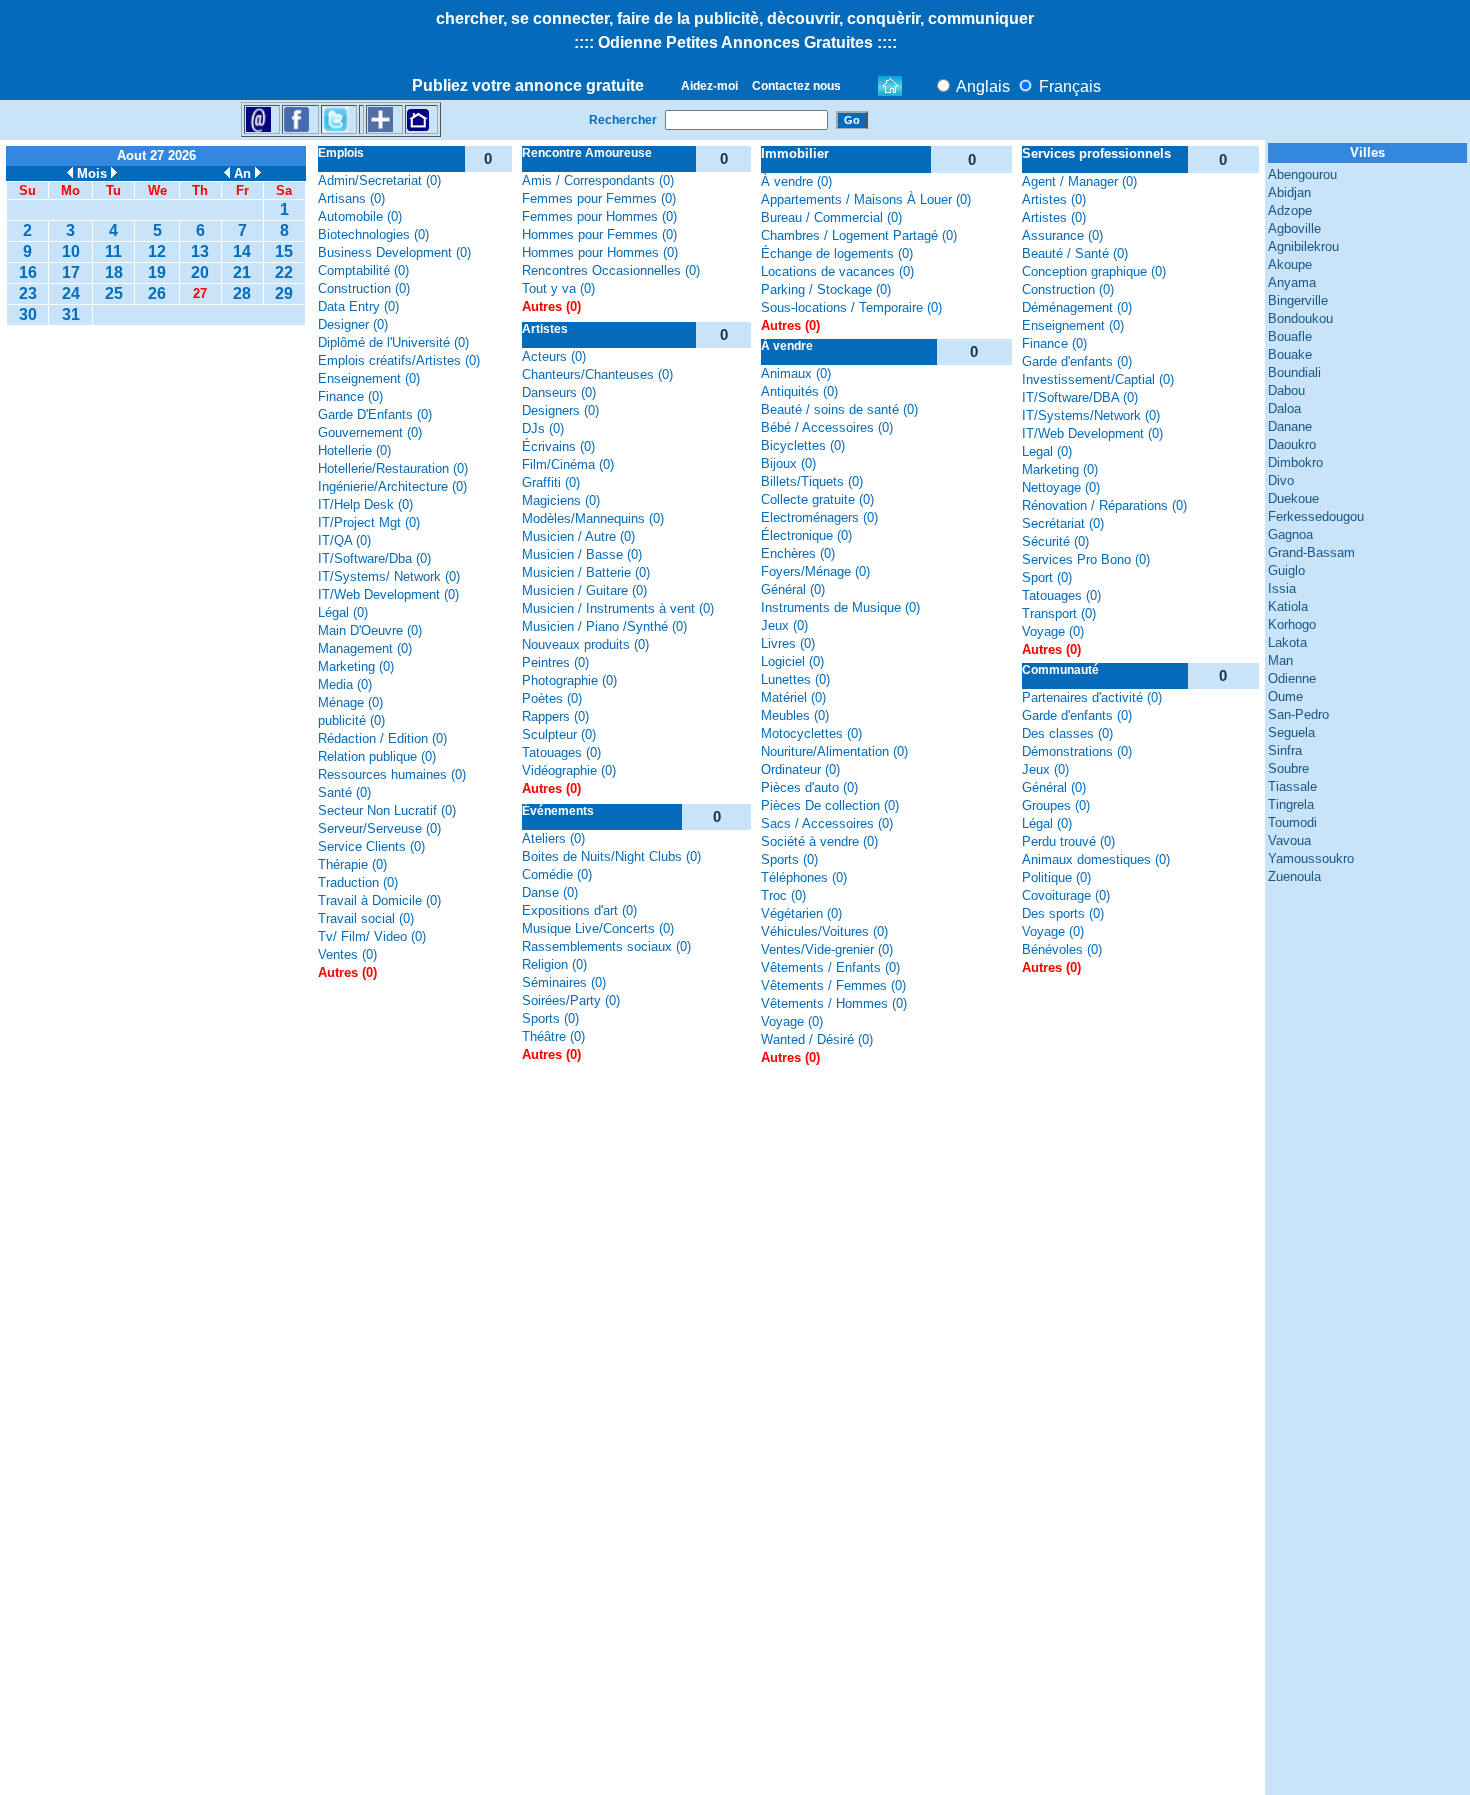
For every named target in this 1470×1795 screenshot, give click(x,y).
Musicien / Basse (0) (582, 554)
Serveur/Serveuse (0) (379, 828)
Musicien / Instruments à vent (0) (618, 608)
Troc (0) (783, 895)
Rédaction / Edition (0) (382, 738)
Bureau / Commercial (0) (831, 217)
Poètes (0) (552, 698)
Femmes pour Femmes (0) (599, 198)
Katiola (1288, 606)
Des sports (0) (1063, 913)
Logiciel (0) (792, 661)
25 (114, 293)
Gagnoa (1290, 534)
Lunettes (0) (795, 679)
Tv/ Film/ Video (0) (372, 936)
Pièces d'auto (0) (809, 787)
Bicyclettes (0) (803, 445)
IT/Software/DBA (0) (1080, 397)
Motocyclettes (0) (811, 733)
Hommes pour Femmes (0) (599, 234)
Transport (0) (1059, 613)
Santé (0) (344, 792)
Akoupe (1290, 264)
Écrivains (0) (558, 446)
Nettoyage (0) (1061, 487)
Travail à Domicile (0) (379, 900)
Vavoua (1289, 840)
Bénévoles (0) (1062, 949)
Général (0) (793, 589)
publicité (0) (351, 720)
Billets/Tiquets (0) (812, 481)
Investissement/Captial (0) (1098, 379)
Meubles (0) (795, 715)
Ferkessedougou (1316, 516)
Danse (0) (550, 892)
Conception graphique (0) (1094, 271)
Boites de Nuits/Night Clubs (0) (611, 856)
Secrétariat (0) (1063, 523)
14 (242, 251)
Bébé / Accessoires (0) (827, 427)
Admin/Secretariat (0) (379, 180)
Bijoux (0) (788, 463)
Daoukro (1292, 444)
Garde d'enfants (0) (1077, 361)
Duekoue (1293, 498)
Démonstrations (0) (1077, 751)
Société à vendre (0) (819, 841)
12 (157, 251)
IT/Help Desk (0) (365, 504)
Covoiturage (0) (1066, 895)
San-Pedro (1298, 714)
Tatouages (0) (561, 752)
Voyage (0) (792, 1021)
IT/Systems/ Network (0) (389, 576)
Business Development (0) (394, 252)
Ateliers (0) (553, 838)
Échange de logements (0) (837, 253)
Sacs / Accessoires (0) (827, 823)
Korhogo (1292, 624)
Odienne (1292, 678)
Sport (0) (1047, 577)
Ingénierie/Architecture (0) (392, 486)
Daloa (1284, 408)
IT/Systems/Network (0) (1091, 415)
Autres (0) (347, 972)
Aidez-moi (709, 86)
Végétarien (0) (801, 913)
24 (71, 293)
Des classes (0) (1067, 733)
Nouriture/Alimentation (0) (834, 751)
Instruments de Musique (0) (840, 607)
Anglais (981, 86)
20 (200, 272)
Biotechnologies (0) (373, 234)
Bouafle (1290, 336)
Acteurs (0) (554, 356)
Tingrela (1291, 804)
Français (1068, 86)
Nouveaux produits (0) (585, 644)
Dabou (1286, 390)
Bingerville (1298, 300)
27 (200, 293)
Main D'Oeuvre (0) (370, 630)
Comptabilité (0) (363, 270)
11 (113, 251)
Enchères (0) (798, 553)
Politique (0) (1056, 877)
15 (284, 251)
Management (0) (365, 648)
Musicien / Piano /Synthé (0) (604, 626)
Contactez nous (796, 86)
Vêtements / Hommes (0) (834, 1003)
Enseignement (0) (369, 378)
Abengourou (1302, 174)
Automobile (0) (360, 216)
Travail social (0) (366, 918)
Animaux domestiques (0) (1096, 859)
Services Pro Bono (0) (1086, 559)
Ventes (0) (347, 954)
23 (28, 293)
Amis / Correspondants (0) (598, 180)
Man (1280, 660)
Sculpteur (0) (559, 734)
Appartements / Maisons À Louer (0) (866, 199)
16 (28, 272)
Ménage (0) (350, 702)
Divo (1281, 480)
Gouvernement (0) (370, 432)
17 (71, 272)
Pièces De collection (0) (830, 805)
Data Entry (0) (358, 306)
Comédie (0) (557, 874)
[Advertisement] (156, 655)
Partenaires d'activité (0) (1092, 697)
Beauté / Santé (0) (1075, 253)
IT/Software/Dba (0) (374, 558)
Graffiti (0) (551, 482)
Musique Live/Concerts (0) (598, 928)
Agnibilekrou (1303, 246)
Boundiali (1294, 372)
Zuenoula (1294, 876)
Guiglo (1286, 570)
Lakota (1287, 642)
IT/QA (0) (344, 540)
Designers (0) (560, 410)
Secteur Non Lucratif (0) (387, 810)
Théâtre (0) (553, 1036)
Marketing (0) (356, 666)
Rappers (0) (555, 716)
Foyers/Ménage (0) (815, 571)
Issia (1282, 588)
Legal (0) (1047, 451)
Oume (1285, 696)
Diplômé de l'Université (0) (393, 342)
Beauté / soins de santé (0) (839, 409)
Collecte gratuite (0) (817, 499)
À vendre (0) (796, 181)
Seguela (1291, 732)
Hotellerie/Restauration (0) (393, 468)
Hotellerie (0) (354, 450)
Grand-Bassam (1311, 552)
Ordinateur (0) (800, 769)
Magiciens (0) (561, 500)
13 (200, 251)
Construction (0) (364, 288)
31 (71, 314)
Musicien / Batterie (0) (586, 572)
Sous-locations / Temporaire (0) (851, 307)
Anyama (1292, 282)
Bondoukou (1300, 318)
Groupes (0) (1056, 805)
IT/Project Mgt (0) (369, 522)
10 (71, 251)
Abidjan (1289, 192)
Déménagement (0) (1077, 307)
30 (28, 314)
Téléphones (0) (804, 877)
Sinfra (1285, 750)
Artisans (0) (351, 198)
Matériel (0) (793, 697)
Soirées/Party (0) (571, 1000)
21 (242, 272)
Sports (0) (550, 1018)
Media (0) (345, 684)
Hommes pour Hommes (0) (600, 252)
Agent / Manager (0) (1079, 181)
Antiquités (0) (799, 391)
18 (114, 272)
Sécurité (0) (1055, 541)
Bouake (1290, 354)
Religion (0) (554, 964)
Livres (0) (788, 643)
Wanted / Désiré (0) (817, 1039)
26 (157, 293)
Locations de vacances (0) (837, 271)
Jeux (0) (784, 625)
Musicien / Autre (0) (578, 536)
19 (157, 272)
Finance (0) (350, 396)
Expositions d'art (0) (579, 910)
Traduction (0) (358, 882)
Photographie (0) (569, 680)
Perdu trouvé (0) (1068, 841)
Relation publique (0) (377, 756)
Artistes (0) (1054, 199)
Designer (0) (353, 324)
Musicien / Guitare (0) (584, 590)
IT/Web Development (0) (388, 594)
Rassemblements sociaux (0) (606, 946)
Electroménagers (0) (819, 517)
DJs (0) (543, 428)
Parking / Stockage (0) (826, 289)
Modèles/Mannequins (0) (593, 518)
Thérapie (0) (352, 864)
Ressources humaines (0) (392, 774)
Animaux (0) (796, 373)
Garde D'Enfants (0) (375, 414)
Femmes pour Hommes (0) (599, 216)
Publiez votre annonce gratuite (528, 85)
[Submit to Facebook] (296, 118)
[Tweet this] (335, 118)
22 (284, 272)
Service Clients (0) (371, 846)
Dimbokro (1295, 462)
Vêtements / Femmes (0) (833, 985)
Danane (1290, 426)
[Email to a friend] (258, 118)
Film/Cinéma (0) (568, 464)
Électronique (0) (806, 535)
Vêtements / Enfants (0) (830, 967)
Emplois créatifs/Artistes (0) (399, 360)
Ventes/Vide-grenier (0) (827, 949)
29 (284, 293)
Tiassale (1292, 786)
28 (242, 293)
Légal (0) (343, 612)
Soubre (1288, 768)
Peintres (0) (555, 662)
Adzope (1290, 210)
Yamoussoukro (1311, 858)
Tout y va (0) (558, 288)
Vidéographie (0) (569, 770)
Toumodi (1292, 822)
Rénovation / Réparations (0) (1104, 505)
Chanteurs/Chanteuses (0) (597, 374)
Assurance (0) (1062, 235)
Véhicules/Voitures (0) (824, 931)
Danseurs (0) (559, 392)
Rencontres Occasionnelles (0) (611, 270)
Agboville (1294, 228)
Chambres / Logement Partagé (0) (859, 235)
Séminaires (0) (564, 982)
